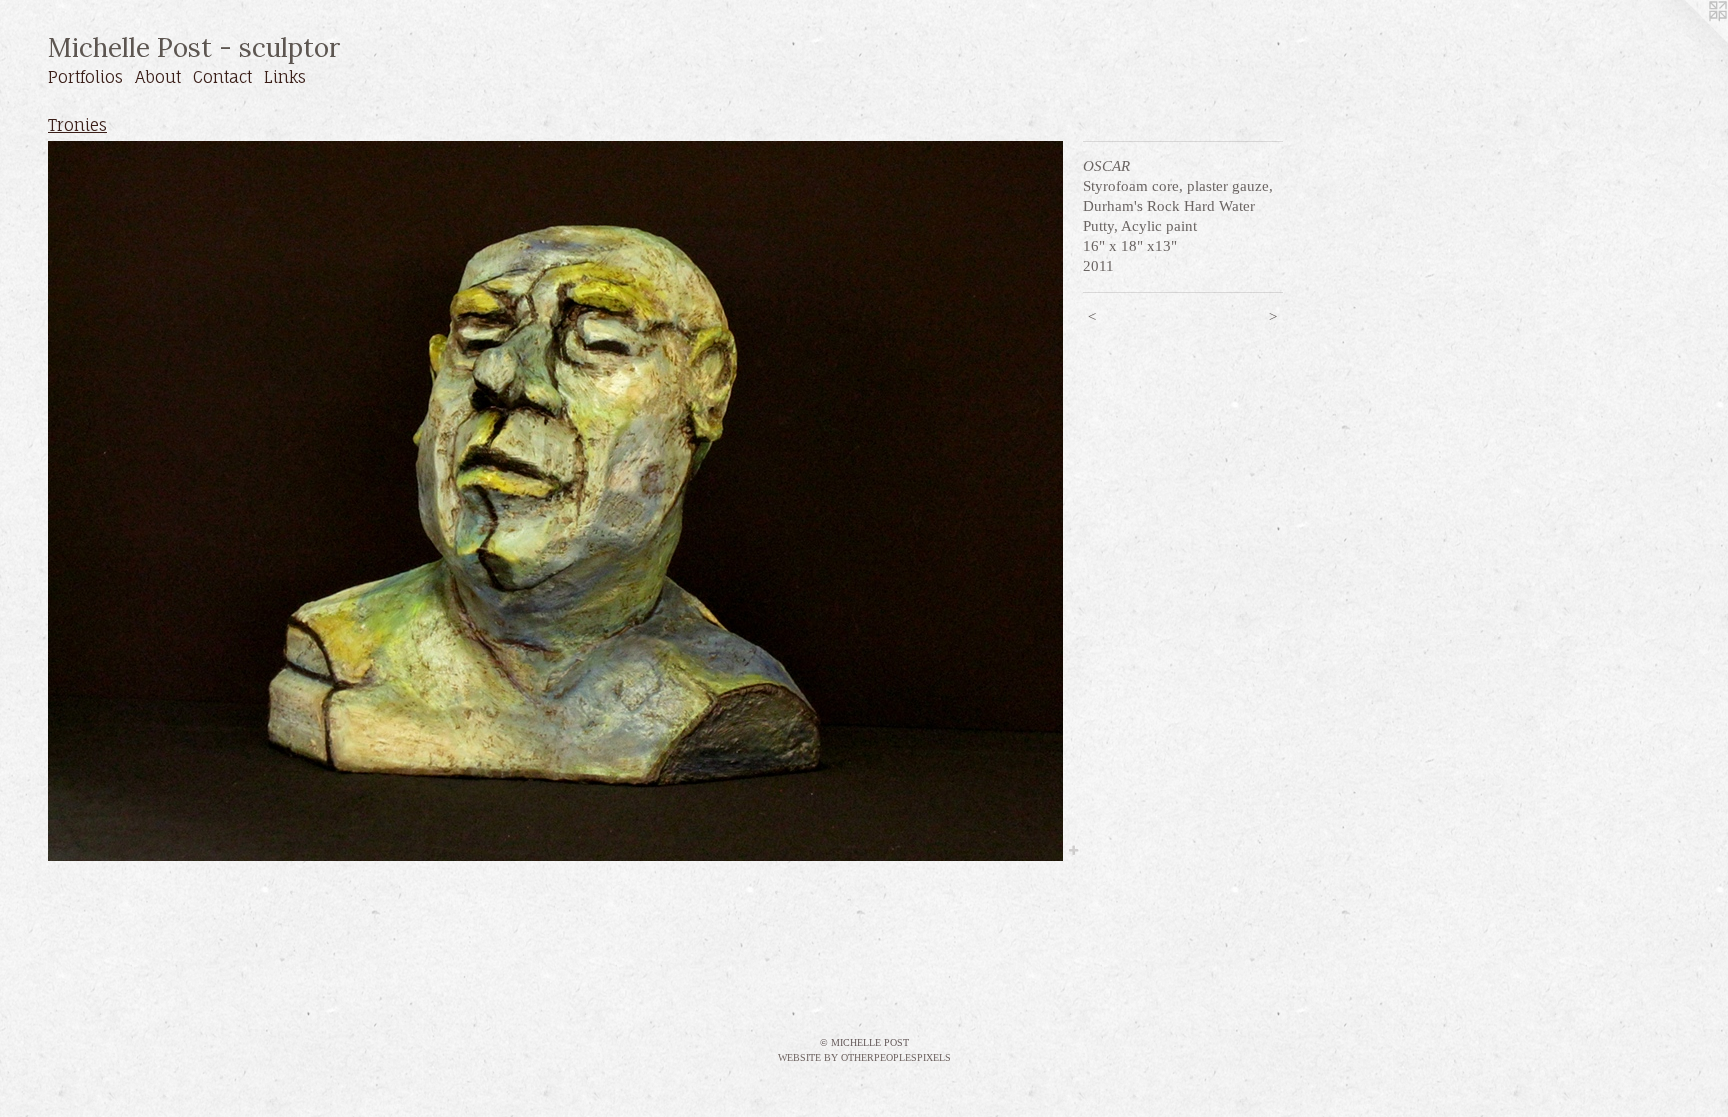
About (158, 77)
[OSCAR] (555, 501)
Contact (222, 77)
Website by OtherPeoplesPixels (864, 1057)
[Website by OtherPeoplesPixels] (1688, 40)
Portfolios (85, 77)
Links (285, 77)
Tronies (77, 125)
